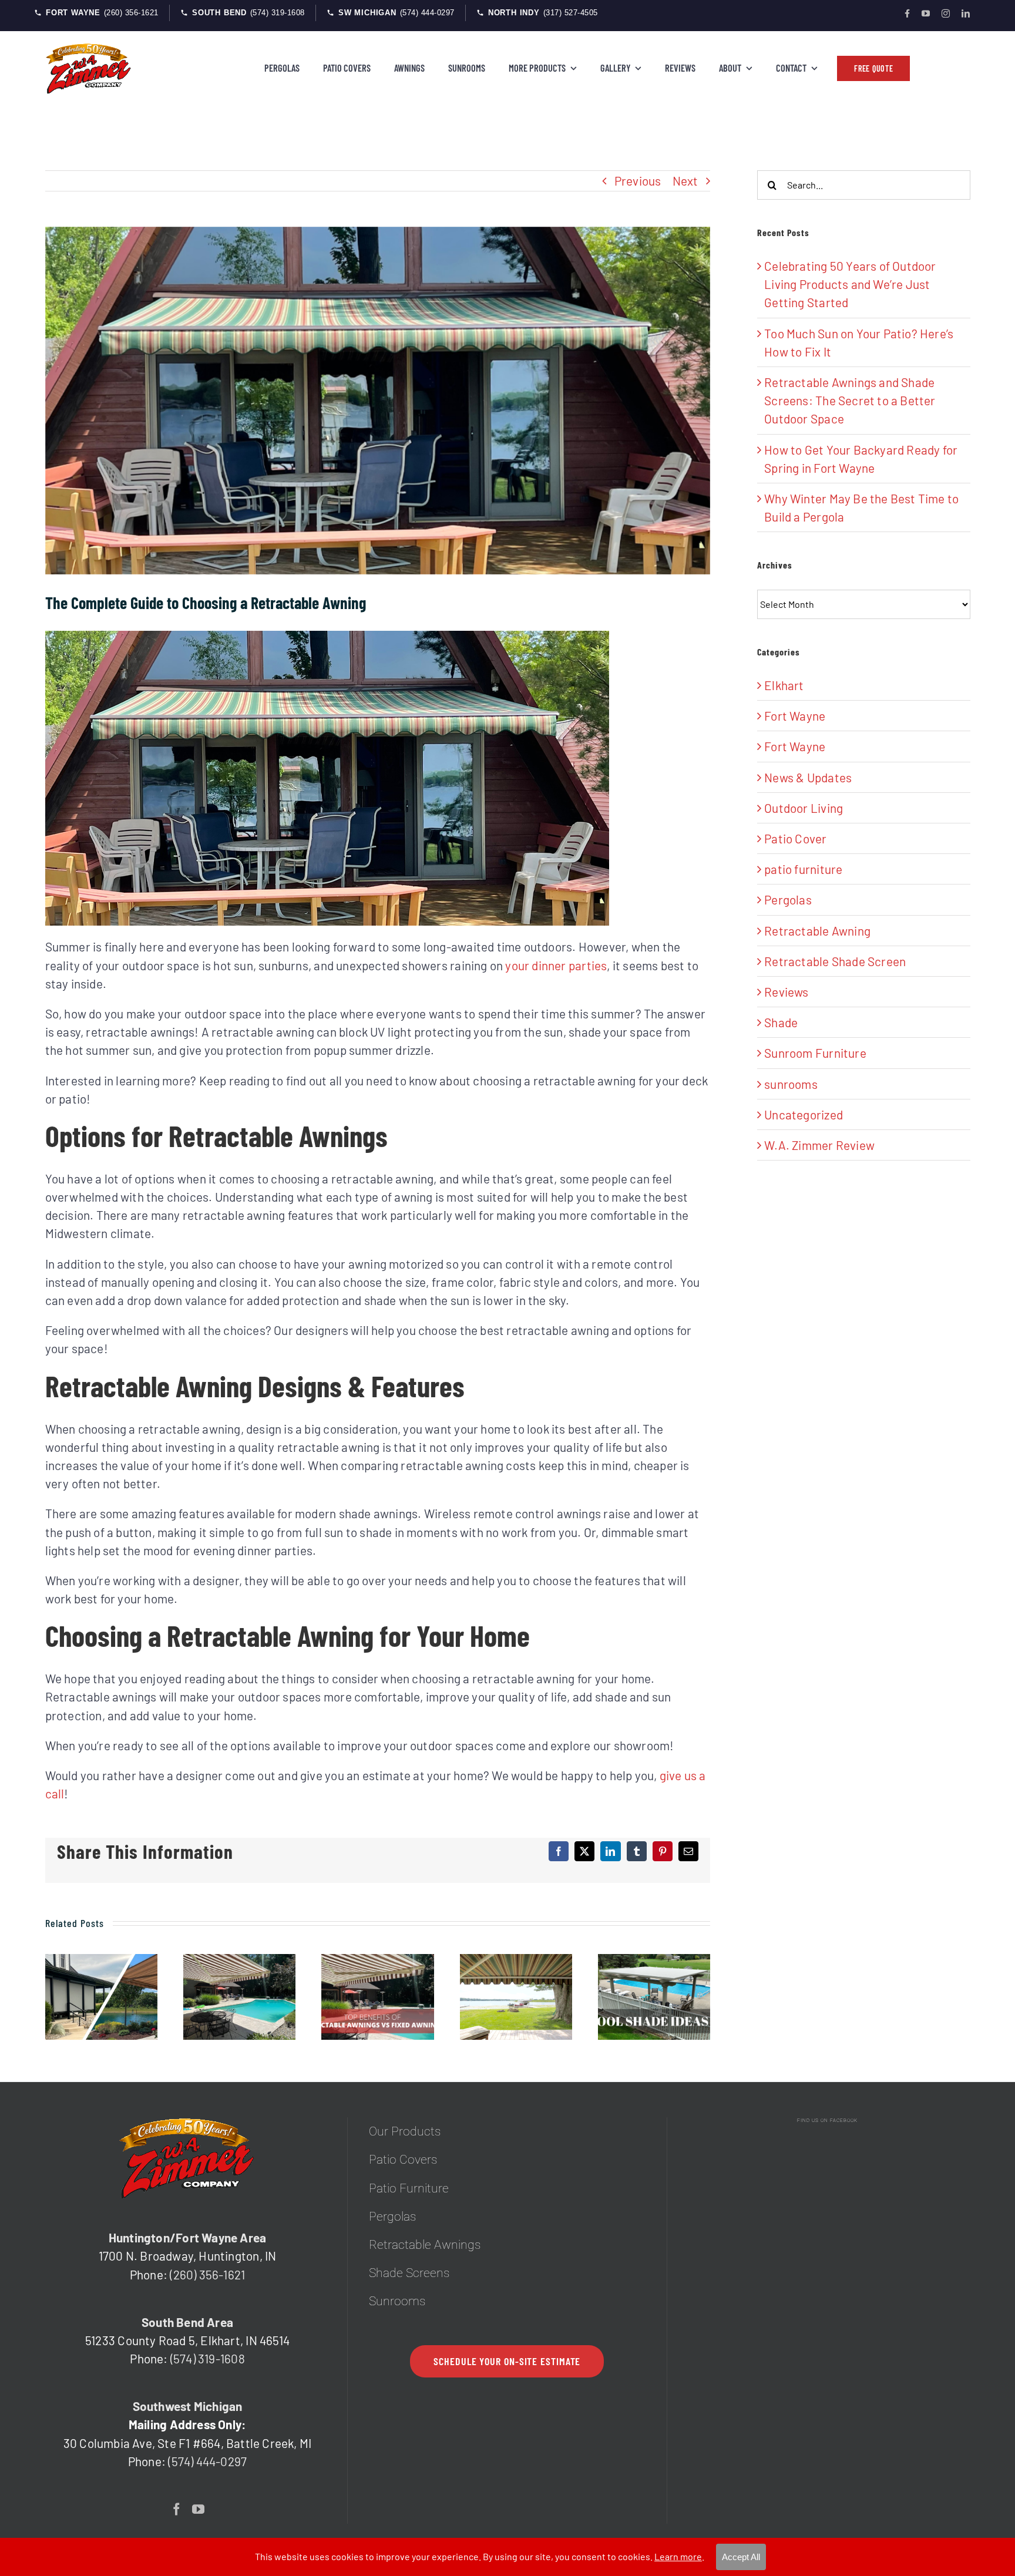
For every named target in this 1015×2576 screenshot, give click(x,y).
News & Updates (808, 777)
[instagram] (946, 14)
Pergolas (788, 899)
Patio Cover (795, 838)
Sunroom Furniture (815, 1053)
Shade (781, 1022)
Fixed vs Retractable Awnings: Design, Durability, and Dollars (516, 1997)
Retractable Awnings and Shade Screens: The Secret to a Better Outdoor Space (101, 1997)
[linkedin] (966, 14)
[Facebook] (177, 2509)
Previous (638, 181)
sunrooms (791, 1084)
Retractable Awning (817, 931)
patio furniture (803, 869)
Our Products (405, 2131)
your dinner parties (556, 965)
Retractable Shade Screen (835, 961)
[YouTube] (198, 2509)
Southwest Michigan (188, 2406)
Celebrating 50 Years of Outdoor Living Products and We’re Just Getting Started (850, 284)
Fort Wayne (795, 716)
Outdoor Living (804, 808)
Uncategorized (804, 1114)
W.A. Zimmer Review (819, 1145)
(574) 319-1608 (208, 2358)
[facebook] (907, 14)
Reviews (786, 992)
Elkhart (784, 685)
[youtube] (926, 14)
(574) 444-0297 (207, 2461)
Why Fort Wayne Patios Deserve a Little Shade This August (239, 1997)
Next (685, 181)
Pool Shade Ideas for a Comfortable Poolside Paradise (655, 1997)
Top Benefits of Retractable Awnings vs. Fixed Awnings (378, 1997)
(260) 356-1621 (207, 2274)
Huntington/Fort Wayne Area (187, 2237)
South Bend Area (187, 2322)
